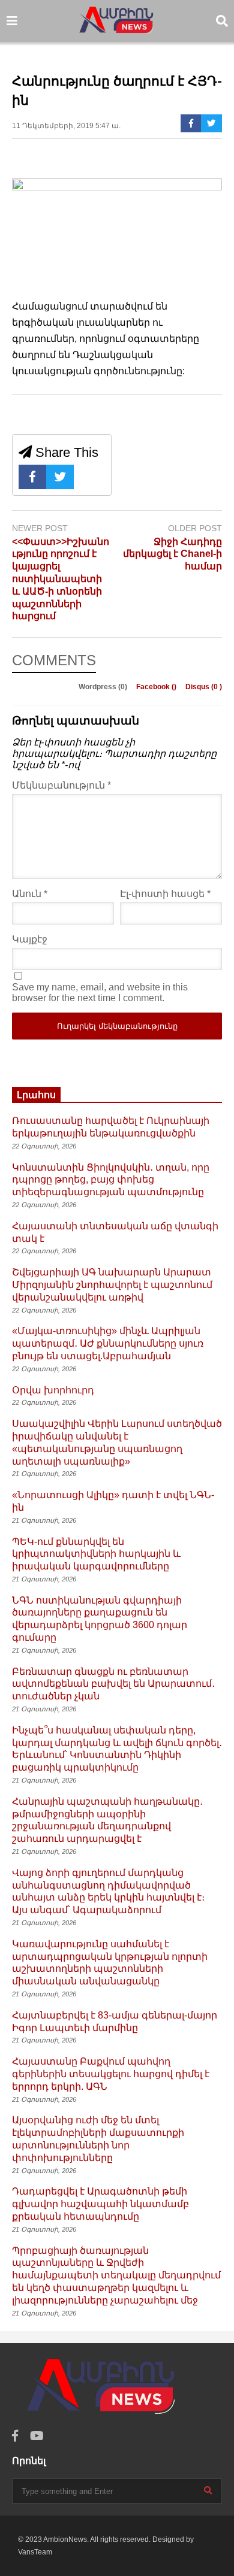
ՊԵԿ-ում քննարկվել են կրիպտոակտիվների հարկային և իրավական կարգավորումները (96, 1554)
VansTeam (35, 2552)
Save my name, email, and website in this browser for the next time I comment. (100, 992)
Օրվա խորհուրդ (53, 1390)
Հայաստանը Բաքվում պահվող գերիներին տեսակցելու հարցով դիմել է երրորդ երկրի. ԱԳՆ (111, 2074)
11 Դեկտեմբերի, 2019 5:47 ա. (66, 126)
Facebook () (157, 687)
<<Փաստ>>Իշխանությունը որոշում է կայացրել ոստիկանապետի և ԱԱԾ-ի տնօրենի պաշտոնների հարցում (61, 579)
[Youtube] (37, 2436)
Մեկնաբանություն (61, 785)
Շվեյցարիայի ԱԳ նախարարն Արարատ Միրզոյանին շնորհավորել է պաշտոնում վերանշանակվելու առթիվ (112, 1285)
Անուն (30, 894)
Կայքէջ (30, 939)
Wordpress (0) (104, 687)
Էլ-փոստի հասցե (165, 894)
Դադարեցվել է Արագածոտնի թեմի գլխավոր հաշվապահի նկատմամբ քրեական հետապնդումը (100, 2204)
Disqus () (204, 687)
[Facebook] (191, 123)
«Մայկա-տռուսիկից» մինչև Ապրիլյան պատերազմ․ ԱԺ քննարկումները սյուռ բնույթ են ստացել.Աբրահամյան (108, 1343)
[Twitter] (211, 123)
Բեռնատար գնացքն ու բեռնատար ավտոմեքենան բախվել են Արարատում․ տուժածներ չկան (113, 1684)
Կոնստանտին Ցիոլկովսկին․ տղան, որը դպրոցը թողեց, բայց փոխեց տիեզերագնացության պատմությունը (111, 1180)
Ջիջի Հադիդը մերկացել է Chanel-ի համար (172, 554)
